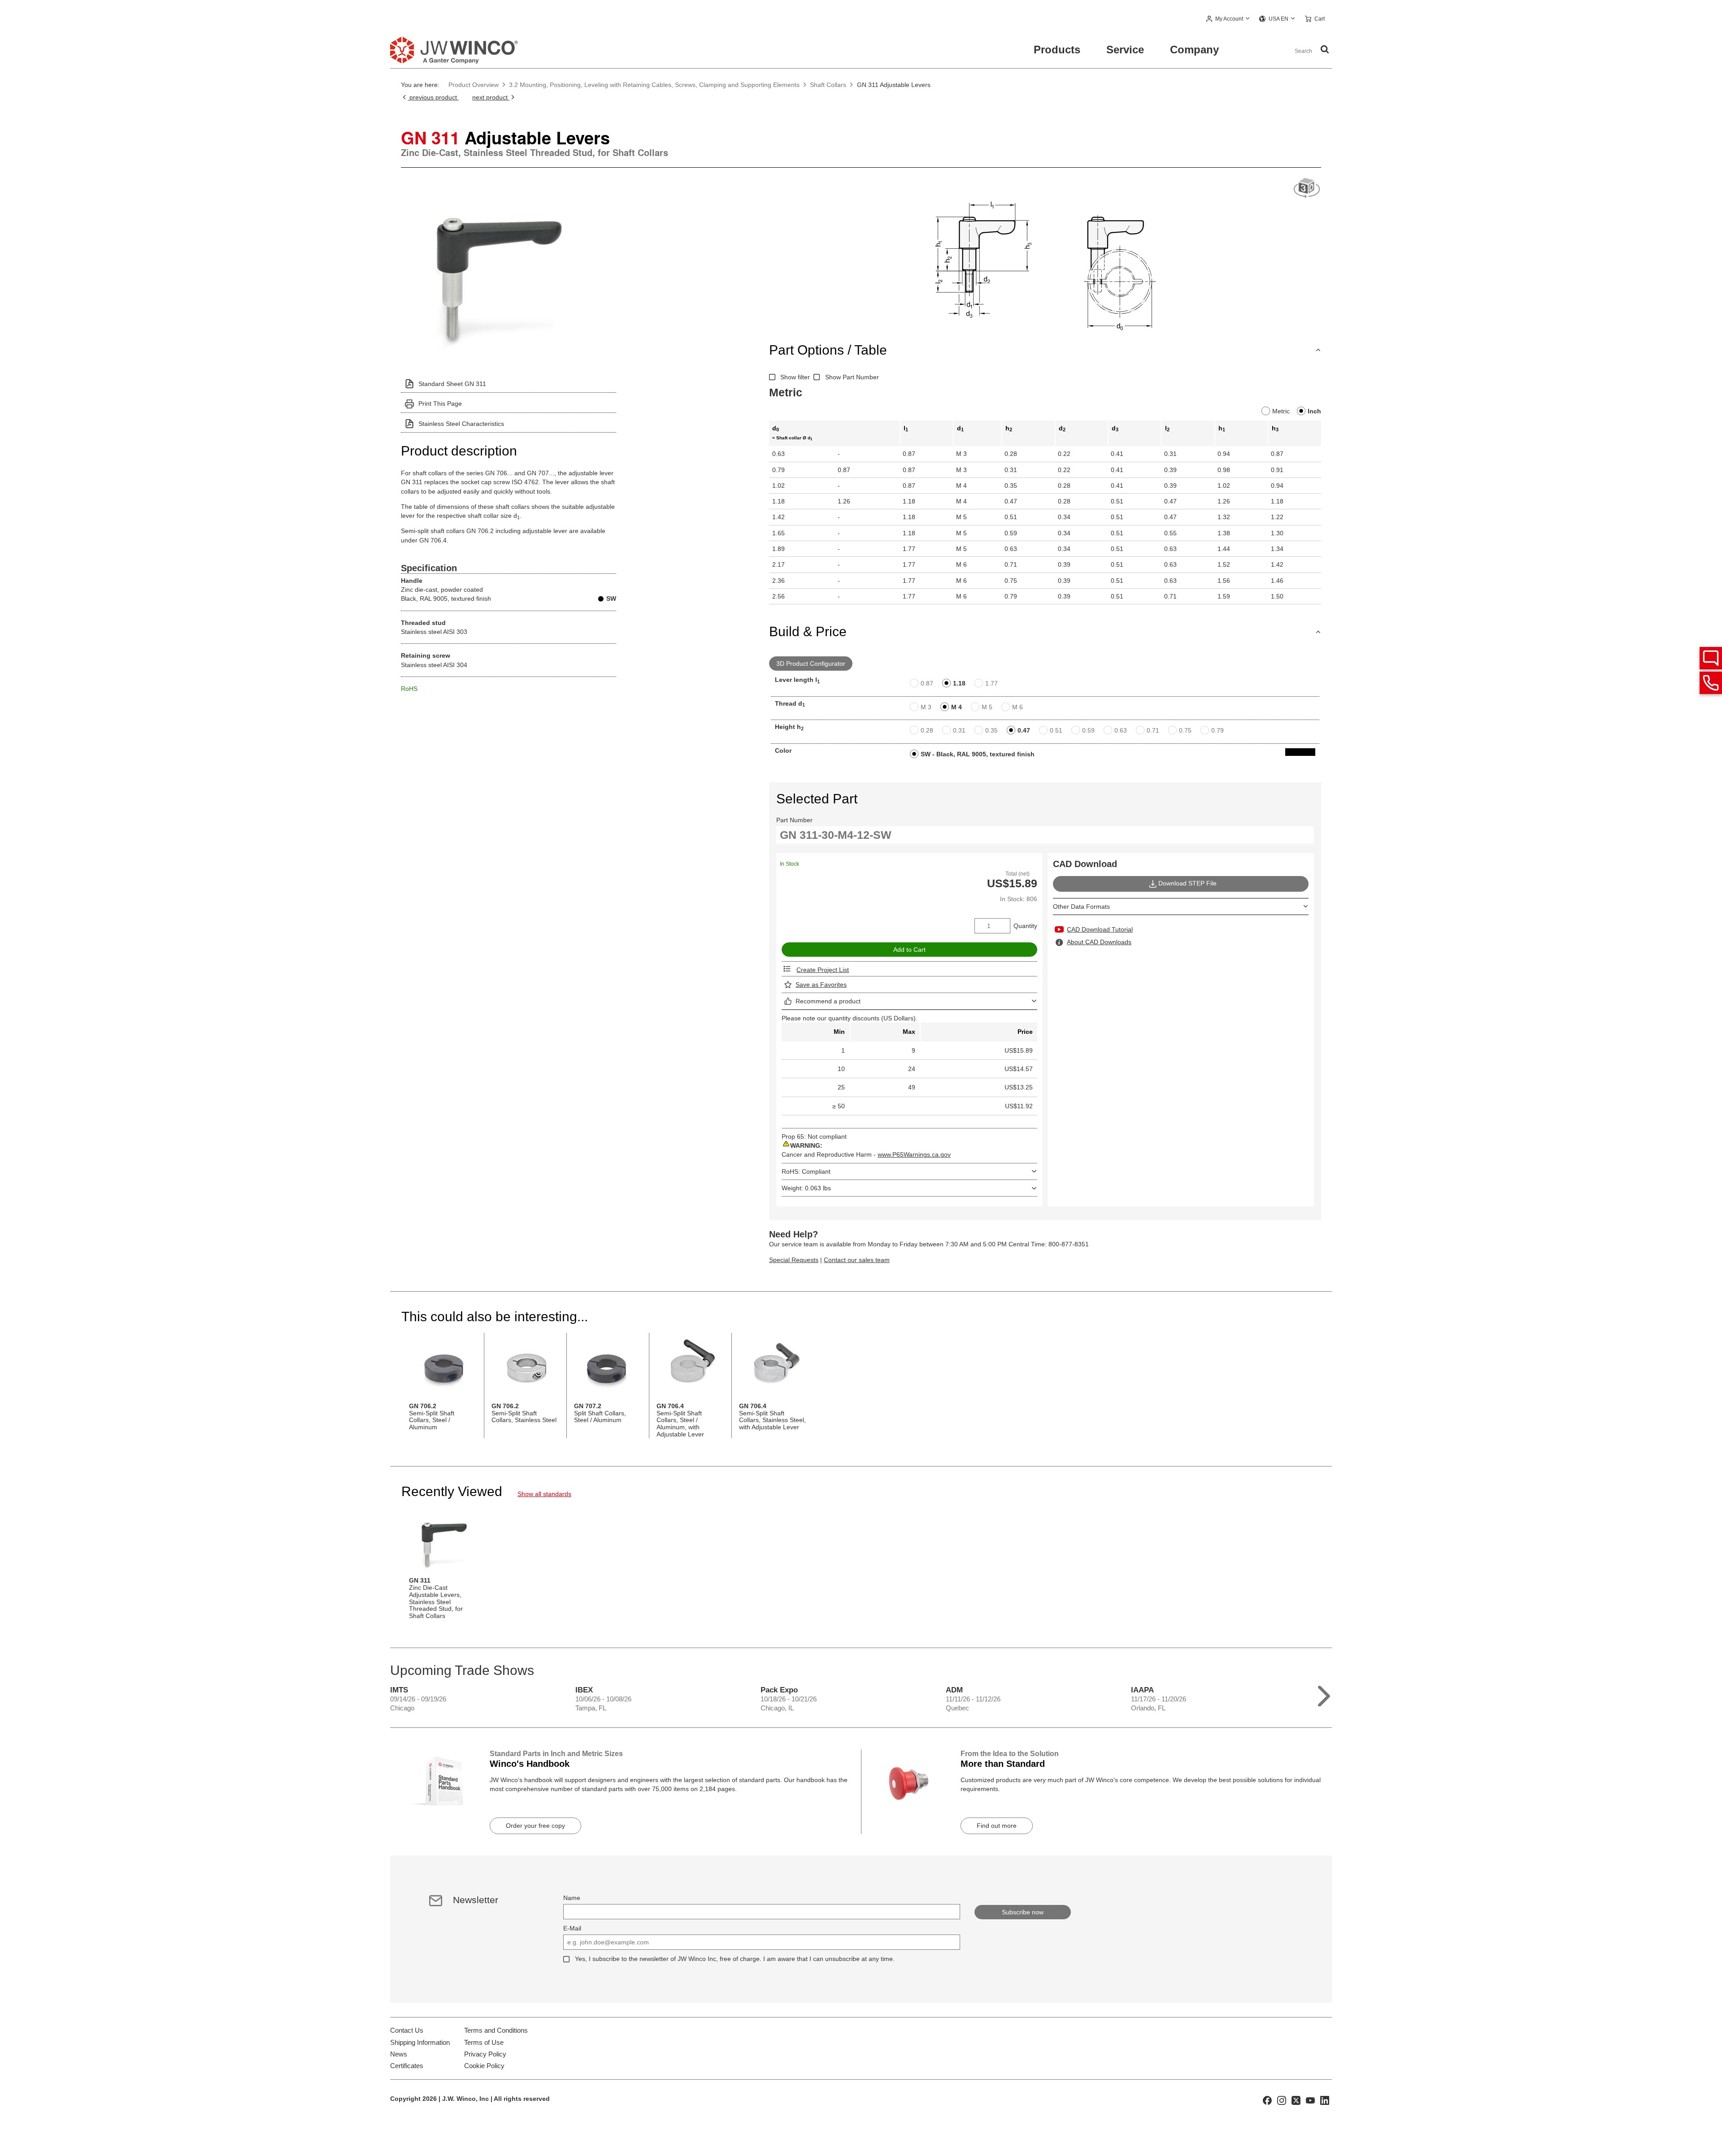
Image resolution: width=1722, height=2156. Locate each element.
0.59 (1088, 730)
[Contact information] (1711, 683)
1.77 (991, 683)
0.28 (927, 730)
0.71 (1153, 730)
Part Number (794, 820)
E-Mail (572, 1928)
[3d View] (1307, 189)
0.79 (1218, 730)
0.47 (1024, 730)
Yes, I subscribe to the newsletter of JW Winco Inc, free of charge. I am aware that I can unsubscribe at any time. (735, 1959)
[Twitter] (1296, 2100)
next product (491, 97)
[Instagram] (1282, 2100)
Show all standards (544, 1494)
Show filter (795, 377)
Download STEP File (1187, 883)
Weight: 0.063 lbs (806, 1188)
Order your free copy (535, 1826)
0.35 (991, 730)
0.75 (1185, 730)
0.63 (1121, 730)
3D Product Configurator (811, 664)
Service (1125, 50)
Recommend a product (828, 1001)
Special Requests (794, 1260)
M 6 (1018, 707)
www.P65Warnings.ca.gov (914, 1154)
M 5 (987, 707)
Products (1057, 50)
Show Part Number (852, 377)
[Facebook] (1267, 2100)
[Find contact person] (1711, 658)
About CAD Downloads (1099, 942)
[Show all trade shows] (1324, 1694)
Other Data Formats (1081, 907)
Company (1194, 50)
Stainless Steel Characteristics (461, 424)
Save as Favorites (821, 985)
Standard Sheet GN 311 (452, 384)
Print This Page (440, 403)
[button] (1228, 19)
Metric (1281, 411)
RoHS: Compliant (806, 1171)
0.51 (1056, 730)
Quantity (1025, 926)
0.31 (959, 730)
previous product (433, 97)
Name (572, 1898)
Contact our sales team (857, 1260)
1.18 (959, 683)
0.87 (927, 683)
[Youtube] (1310, 2100)
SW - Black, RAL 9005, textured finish (978, 754)
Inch (1314, 411)
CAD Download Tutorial (1100, 929)
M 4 (957, 707)
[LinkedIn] (1325, 2100)
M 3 (926, 707)
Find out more (997, 1826)
